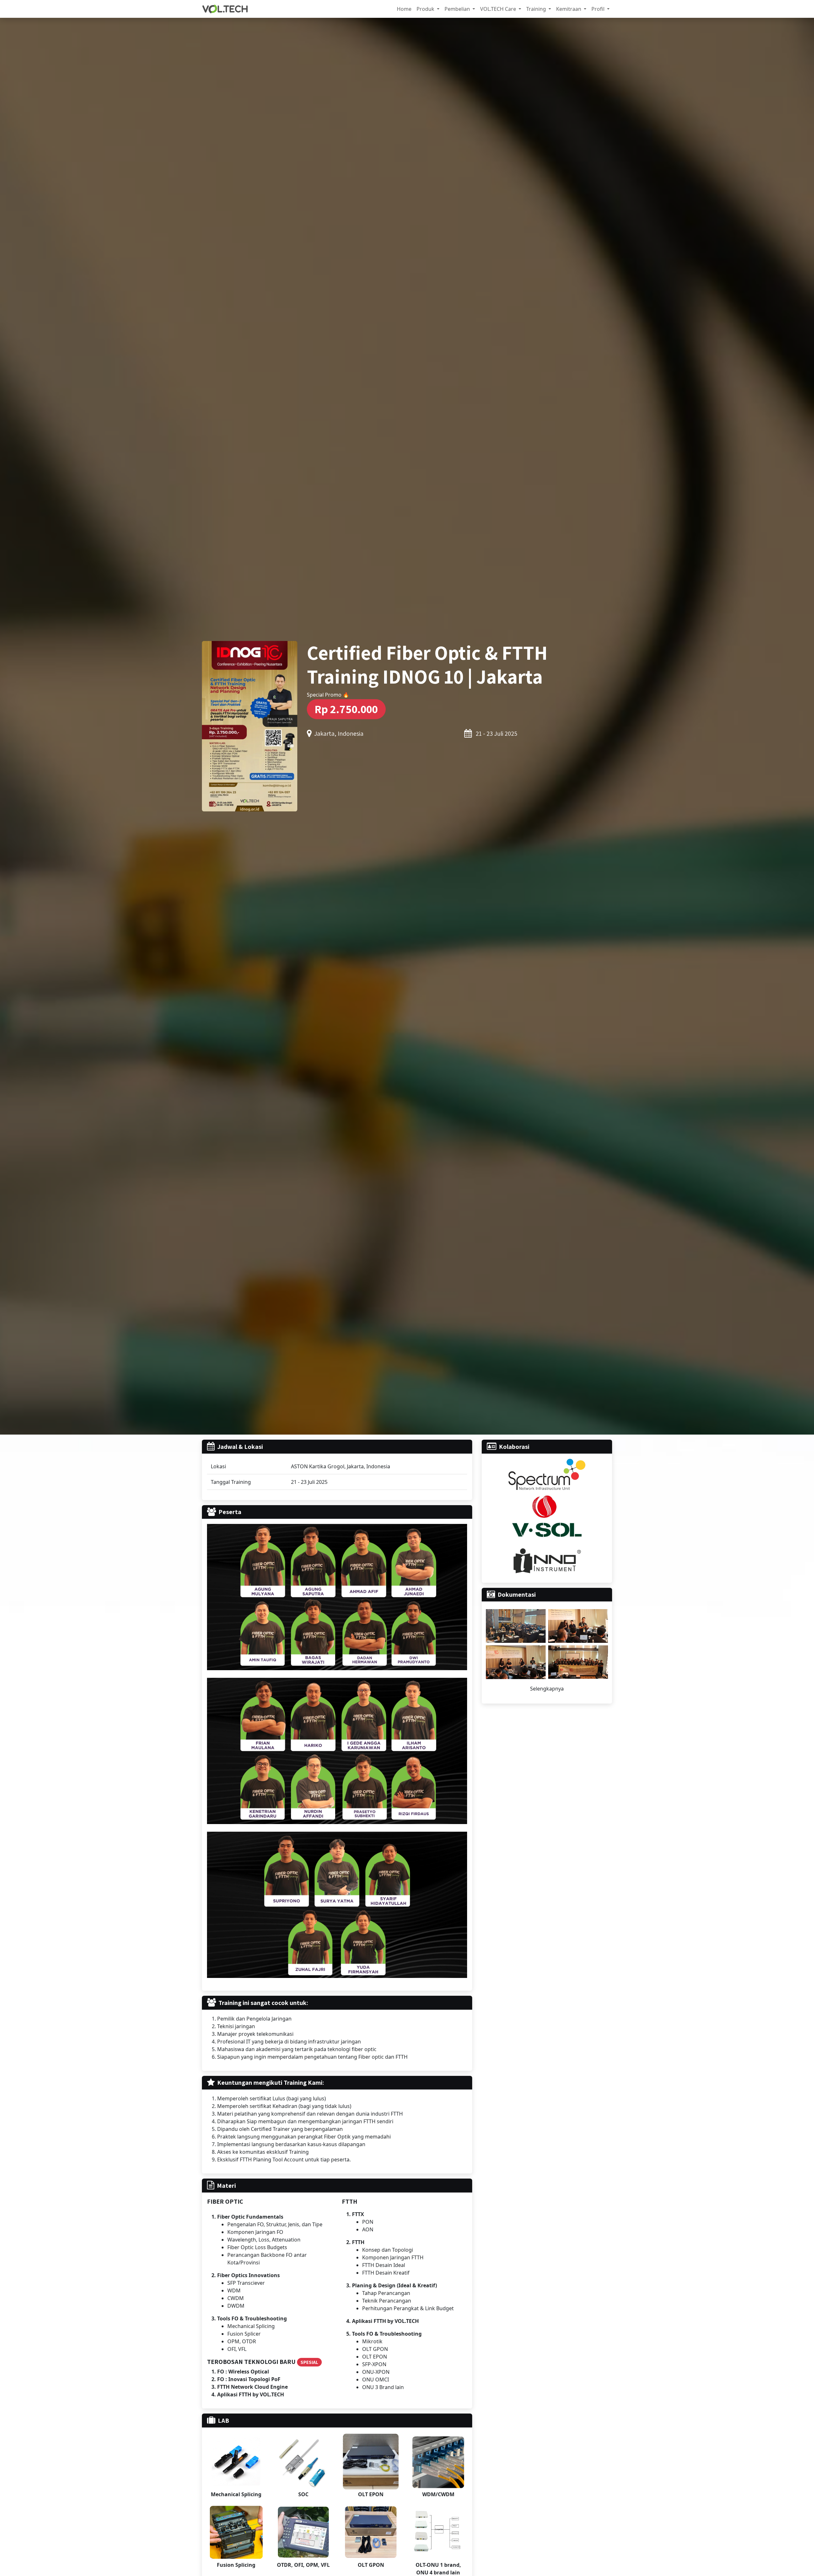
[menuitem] (404, 9)
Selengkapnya (547, 1689)
